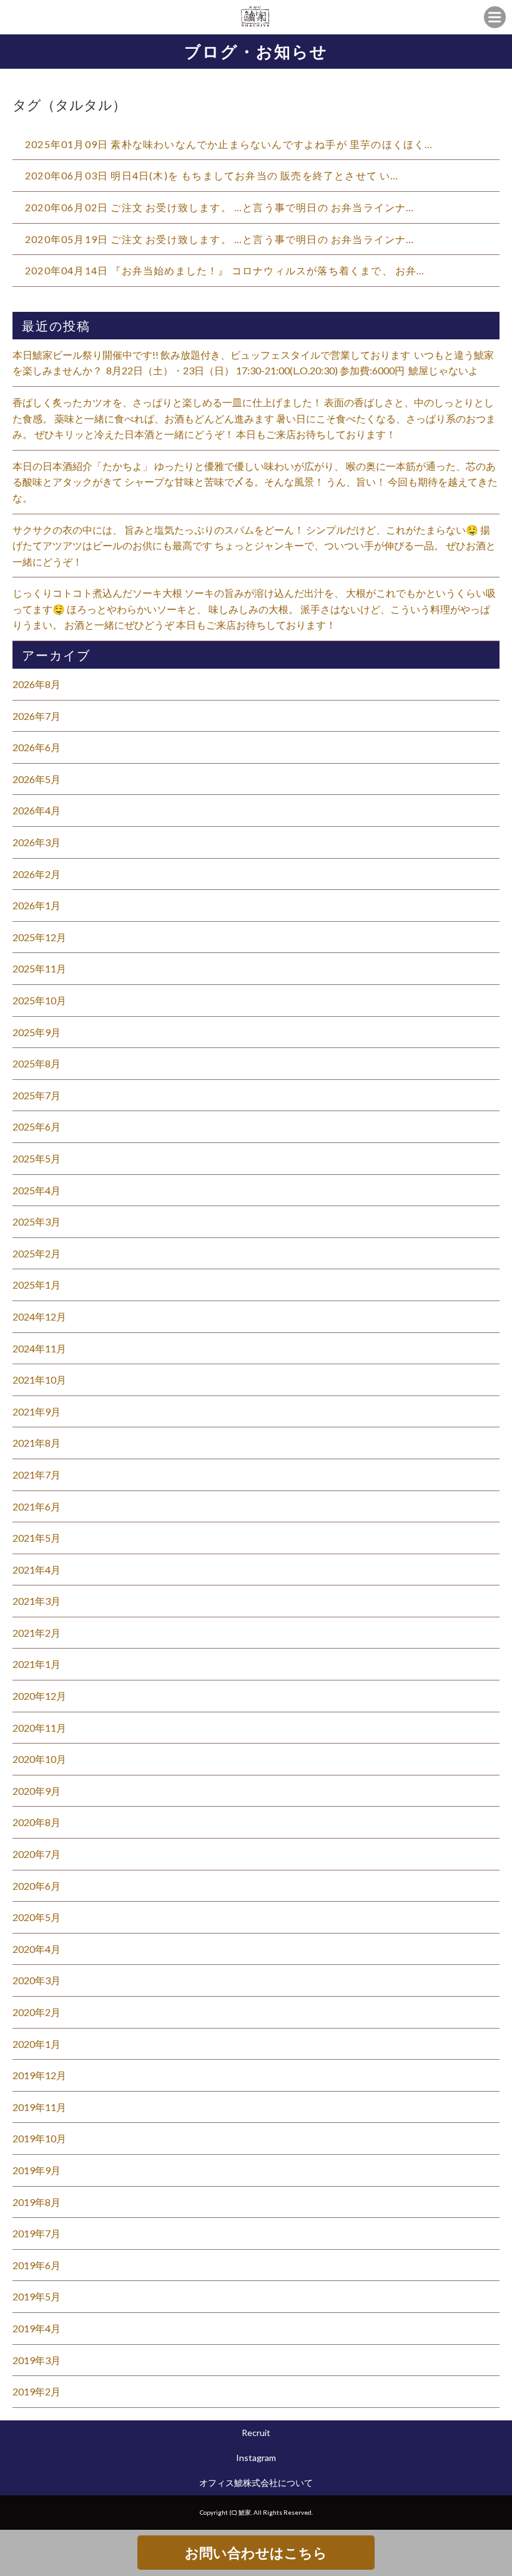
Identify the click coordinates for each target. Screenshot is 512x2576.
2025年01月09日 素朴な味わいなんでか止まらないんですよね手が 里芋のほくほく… (229, 144)
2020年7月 (37, 1854)
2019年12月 (39, 2075)
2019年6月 (37, 2265)
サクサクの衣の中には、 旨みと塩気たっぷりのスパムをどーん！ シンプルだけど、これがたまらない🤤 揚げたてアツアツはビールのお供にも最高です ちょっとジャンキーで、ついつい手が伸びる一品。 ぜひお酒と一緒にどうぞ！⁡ (254, 546)
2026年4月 (37, 810)
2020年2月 (37, 2012)
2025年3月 (37, 1221)
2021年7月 (37, 1475)
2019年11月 (39, 2107)
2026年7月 (37, 716)
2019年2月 (37, 2391)
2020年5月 (37, 1917)
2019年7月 (37, 2233)
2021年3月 (37, 1601)
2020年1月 (37, 2044)
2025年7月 (37, 1095)
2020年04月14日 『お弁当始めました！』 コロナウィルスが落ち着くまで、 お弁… (225, 270)
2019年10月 (39, 2138)
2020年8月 (37, 1822)
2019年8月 (37, 2202)
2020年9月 (37, 1791)
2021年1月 (37, 1664)
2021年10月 (39, 1380)
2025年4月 (37, 1190)
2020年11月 (39, 1728)
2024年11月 (39, 1348)
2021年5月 (37, 1538)
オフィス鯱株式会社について (256, 2483)
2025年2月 (37, 1253)
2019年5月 (37, 2296)
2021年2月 (37, 1633)
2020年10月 (39, 1759)
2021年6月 (37, 1506)
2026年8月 (37, 684)
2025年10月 (39, 1000)
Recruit (256, 2433)
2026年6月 (37, 747)
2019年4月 (37, 2328)
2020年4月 (37, 1949)
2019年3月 (37, 2360)
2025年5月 (37, 1158)
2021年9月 (37, 1411)
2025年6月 (37, 1126)
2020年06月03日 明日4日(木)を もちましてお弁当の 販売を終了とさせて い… (212, 175)
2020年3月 (37, 1980)
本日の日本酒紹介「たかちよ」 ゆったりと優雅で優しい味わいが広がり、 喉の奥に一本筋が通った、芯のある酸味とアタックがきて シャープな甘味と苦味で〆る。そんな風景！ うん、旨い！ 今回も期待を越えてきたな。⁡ (255, 482)
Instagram (256, 2458)
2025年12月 (39, 937)
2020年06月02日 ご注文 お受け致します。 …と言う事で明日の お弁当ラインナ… (220, 207)
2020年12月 (39, 1696)
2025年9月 (37, 1032)
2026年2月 (37, 874)
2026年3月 (37, 842)
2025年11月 (39, 968)
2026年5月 (37, 779)
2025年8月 (37, 1063)
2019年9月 (37, 2170)
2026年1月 (37, 905)
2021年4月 (37, 1570)
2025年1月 (37, 1285)
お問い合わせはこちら (256, 2553)
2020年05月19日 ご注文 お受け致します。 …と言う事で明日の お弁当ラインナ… (220, 239)
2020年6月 (37, 1886)
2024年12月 (39, 1316)
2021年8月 (37, 1443)
